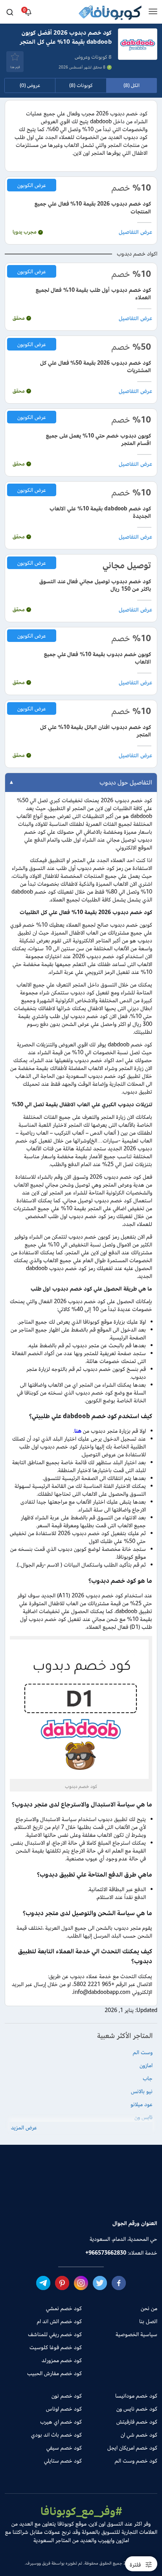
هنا (78, 1431)
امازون (146, 2065)
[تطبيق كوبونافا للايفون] (54, 2196)
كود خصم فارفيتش (137, 2421)
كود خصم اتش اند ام (59, 2321)
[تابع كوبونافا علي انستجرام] (81, 2283)
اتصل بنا (148, 2321)
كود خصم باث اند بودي (56, 2434)
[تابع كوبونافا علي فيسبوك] (119, 2283)
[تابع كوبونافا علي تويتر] (100, 2283)
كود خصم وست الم (136, 2460)
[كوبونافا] (110, 14)
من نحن (149, 2308)
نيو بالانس (142, 2091)
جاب (148, 2078)
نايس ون (144, 2117)
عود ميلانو (142, 2104)
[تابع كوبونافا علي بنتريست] (62, 2283)
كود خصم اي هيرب (61, 2421)
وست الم (143, 2052)
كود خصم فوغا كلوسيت (56, 2347)
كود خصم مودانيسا (136, 2395)
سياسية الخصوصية (136, 2334)
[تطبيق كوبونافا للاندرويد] (108, 2196)
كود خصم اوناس (64, 2408)
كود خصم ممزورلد (62, 2360)
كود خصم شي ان (139, 2434)
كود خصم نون (67, 2395)
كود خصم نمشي (64, 2308)
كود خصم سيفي (64, 2447)
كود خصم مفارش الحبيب (54, 2373)
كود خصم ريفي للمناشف (55, 2334)
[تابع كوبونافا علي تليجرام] (43, 2283)
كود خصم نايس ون (137, 2408)
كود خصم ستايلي (63, 2460)
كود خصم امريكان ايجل (132, 2447)
